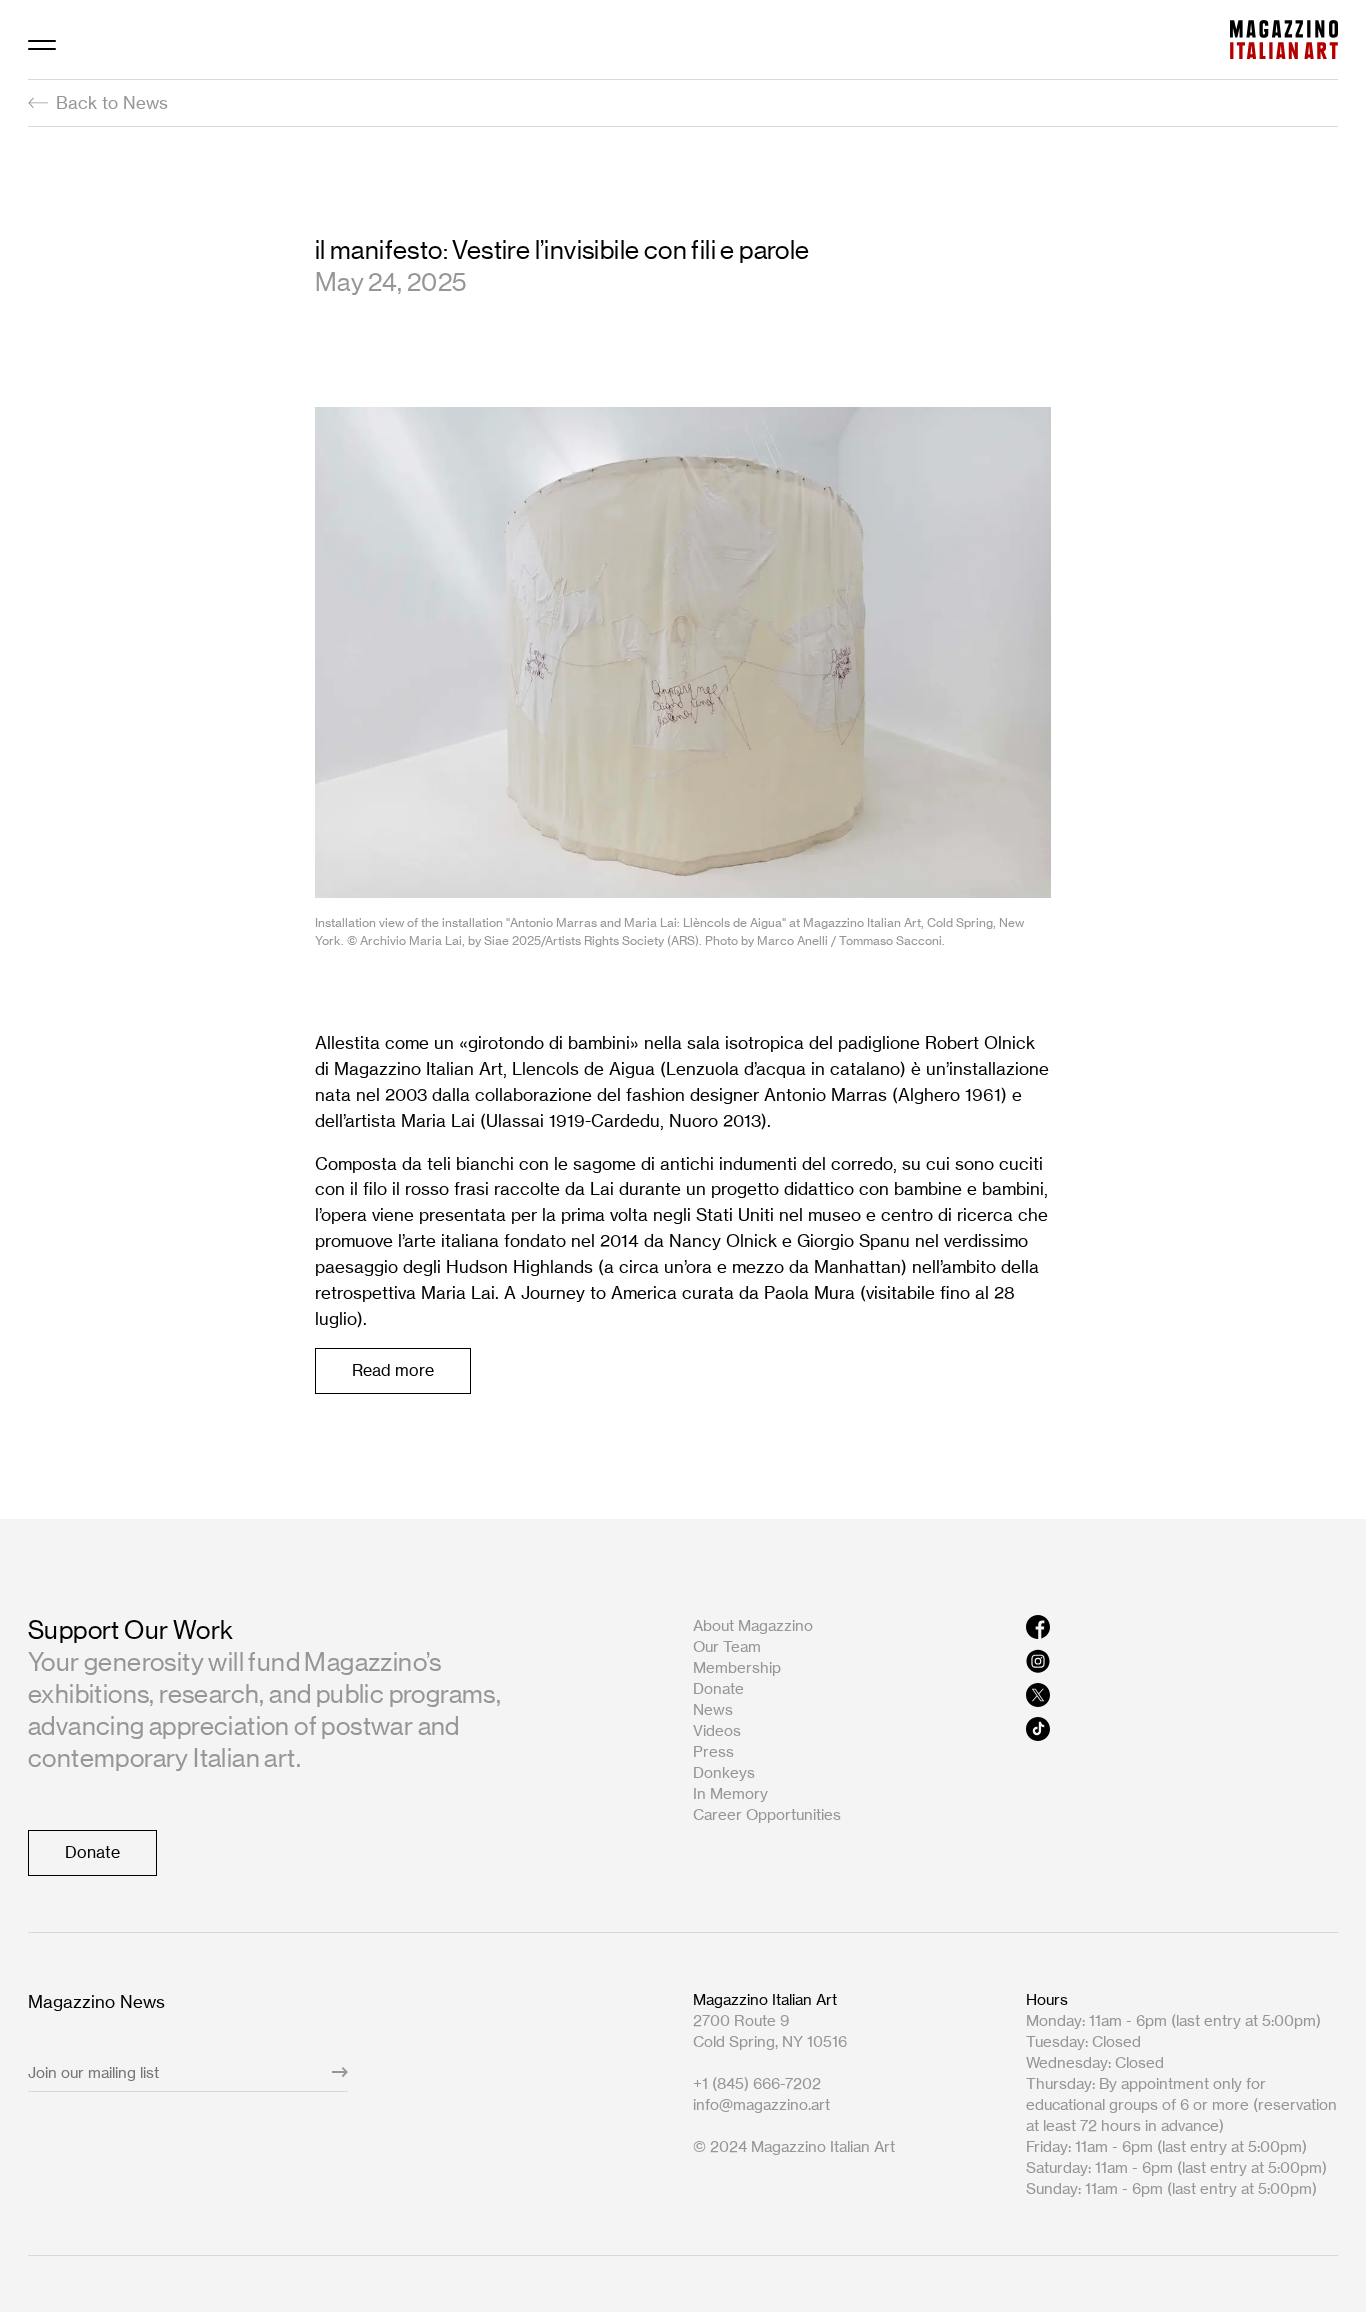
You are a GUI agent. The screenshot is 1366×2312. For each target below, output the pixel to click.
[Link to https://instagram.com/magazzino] (1182, 1661)
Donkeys (724, 1772)
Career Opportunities (767, 1814)
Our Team (727, 1646)
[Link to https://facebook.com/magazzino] (1182, 1627)
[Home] (1284, 39)
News (713, 1709)
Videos (717, 1730)
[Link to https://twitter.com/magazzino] (1182, 1695)
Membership (737, 1667)
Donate (718, 1688)
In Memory (730, 1793)
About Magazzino (753, 1625)
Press (713, 1751)
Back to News (112, 102)
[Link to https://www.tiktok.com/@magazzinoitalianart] (1182, 1729)
